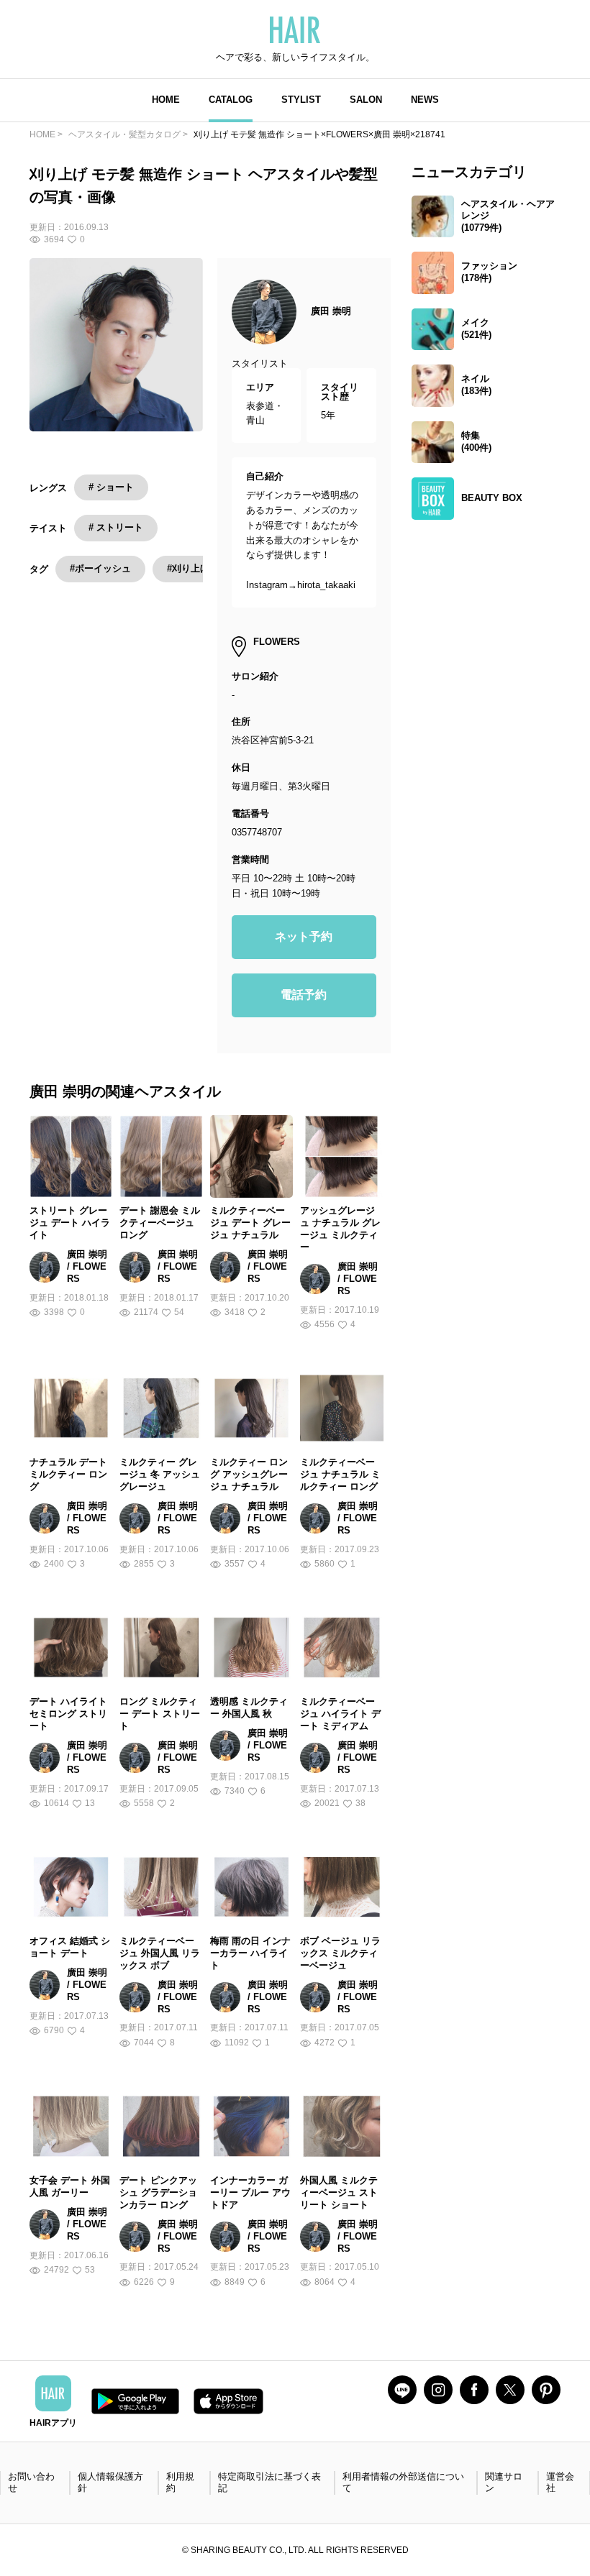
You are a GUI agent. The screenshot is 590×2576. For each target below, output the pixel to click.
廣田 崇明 (331, 311)
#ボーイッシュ (100, 568)
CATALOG (231, 100)
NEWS (425, 100)
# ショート (111, 487)
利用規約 (180, 2483)
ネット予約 (304, 936)
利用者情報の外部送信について (403, 2483)
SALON (366, 100)
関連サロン (504, 2483)
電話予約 (304, 995)
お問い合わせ (31, 2483)
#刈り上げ (188, 568)
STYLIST (301, 100)
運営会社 (560, 2483)
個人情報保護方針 (110, 2483)
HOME (166, 100)
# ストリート (116, 527)
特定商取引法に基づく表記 (269, 2483)
